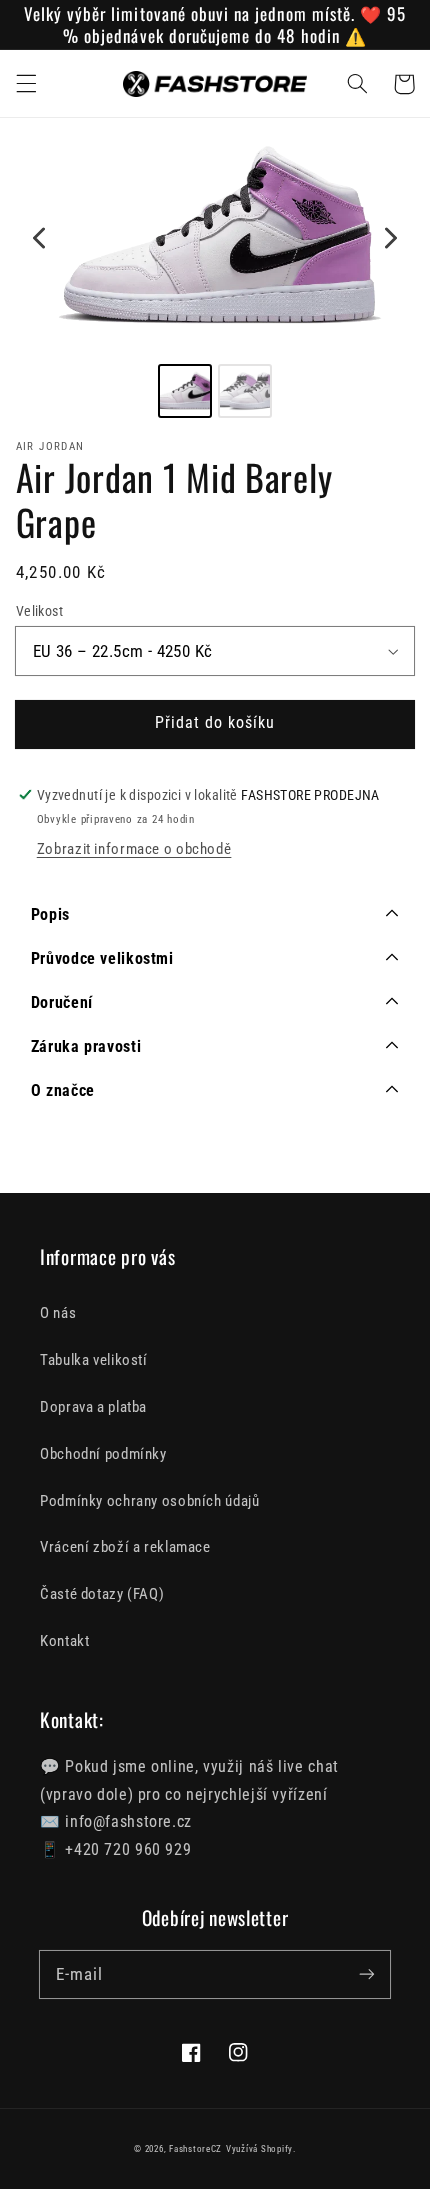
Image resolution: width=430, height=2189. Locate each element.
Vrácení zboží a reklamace (125, 1547)
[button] (26, 84)
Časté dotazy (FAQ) (102, 1594)
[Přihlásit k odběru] (367, 1974)
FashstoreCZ (195, 2149)
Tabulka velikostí (94, 1360)
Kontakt (64, 1641)
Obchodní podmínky (103, 1454)
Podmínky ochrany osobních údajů (150, 1501)
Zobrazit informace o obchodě (134, 849)
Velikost (39, 611)
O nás (58, 1313)
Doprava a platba (93, 1407)
